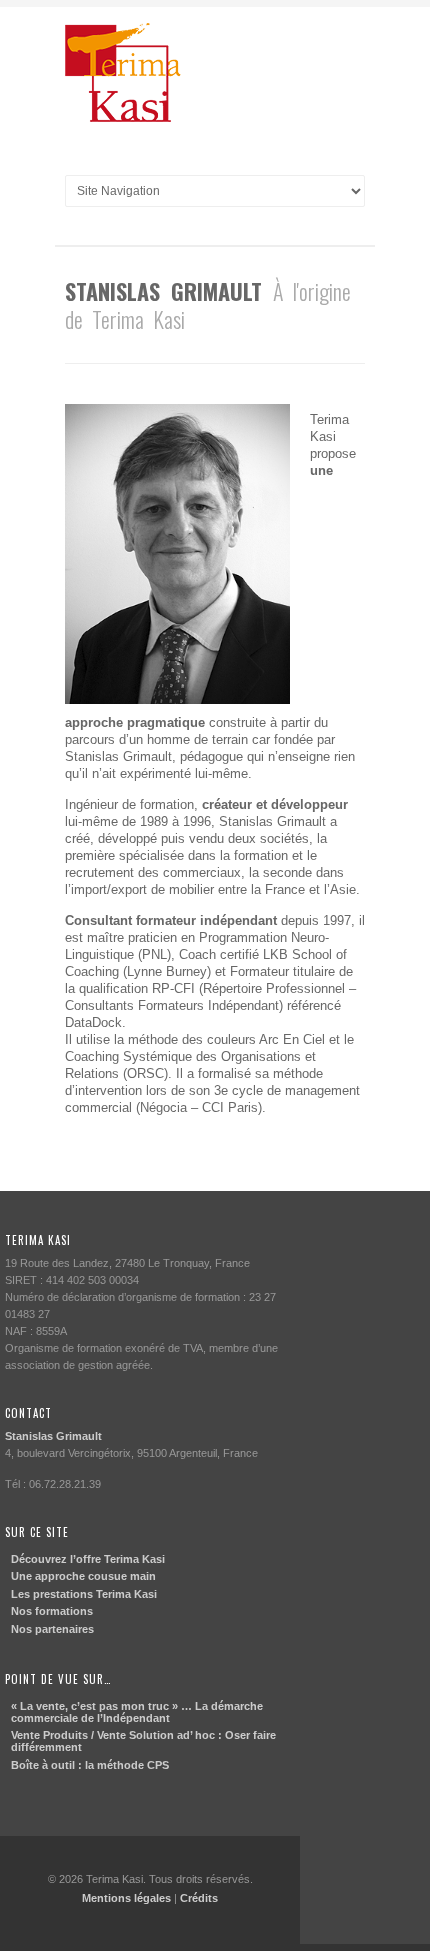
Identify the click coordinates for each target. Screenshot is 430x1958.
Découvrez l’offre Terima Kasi (88, 1559)
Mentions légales (126, 1898)
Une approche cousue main (83, 1576)
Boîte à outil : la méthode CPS (90, 1765)
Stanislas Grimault (53, 1436)
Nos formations (52, 1611)
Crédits (199, 1898)
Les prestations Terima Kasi (84, 1594)
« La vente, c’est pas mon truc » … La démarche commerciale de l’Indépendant (137, 1712)
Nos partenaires (52, 1629)
